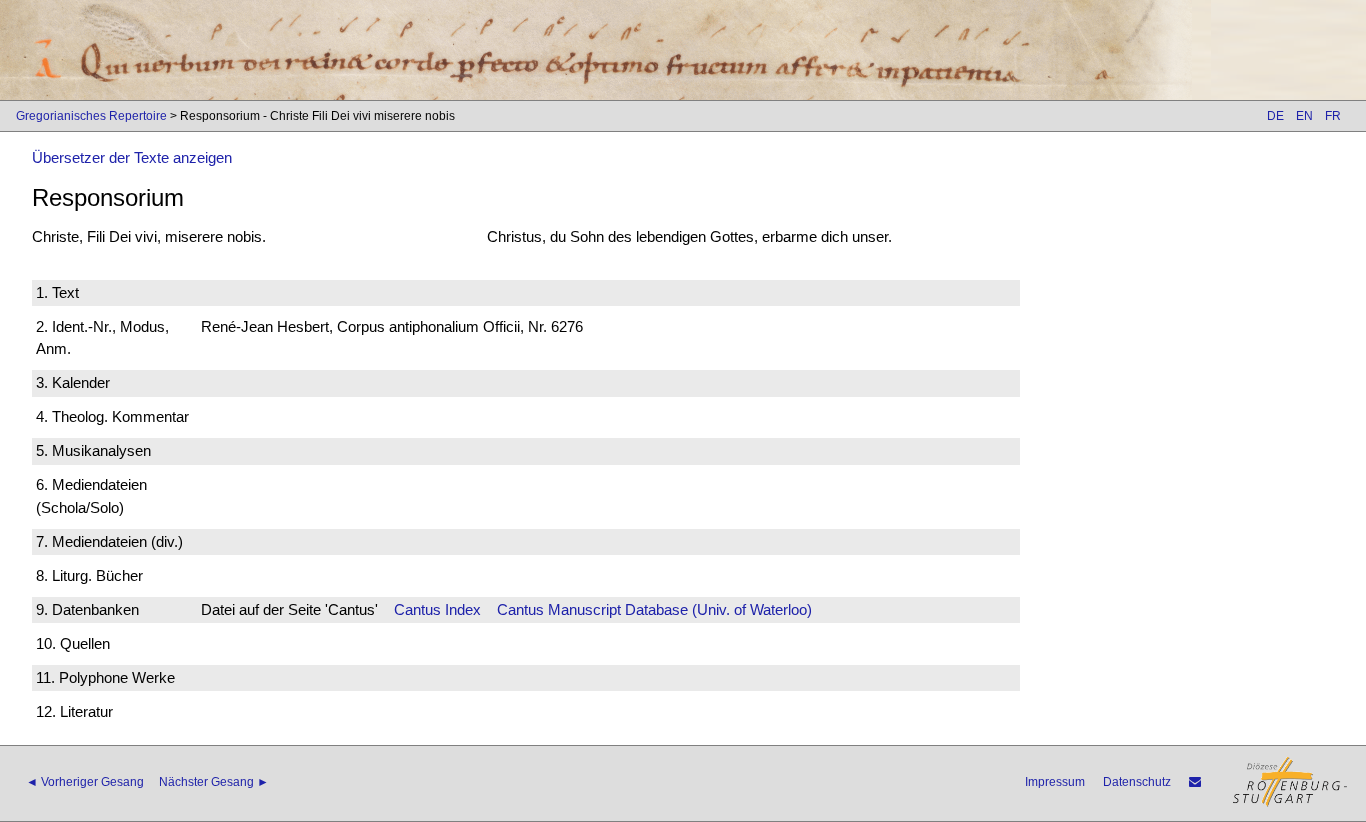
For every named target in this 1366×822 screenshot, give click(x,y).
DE (1275, 116)
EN (1304, 116)
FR (1333, 116)
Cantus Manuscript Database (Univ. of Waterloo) (654, 609)
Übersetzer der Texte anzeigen (132, 157)
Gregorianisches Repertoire (91, 116)
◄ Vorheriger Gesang (85, 782)
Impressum (1055, 782)
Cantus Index (437, 609)
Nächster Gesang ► (214, 782)
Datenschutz (1137, 782)
